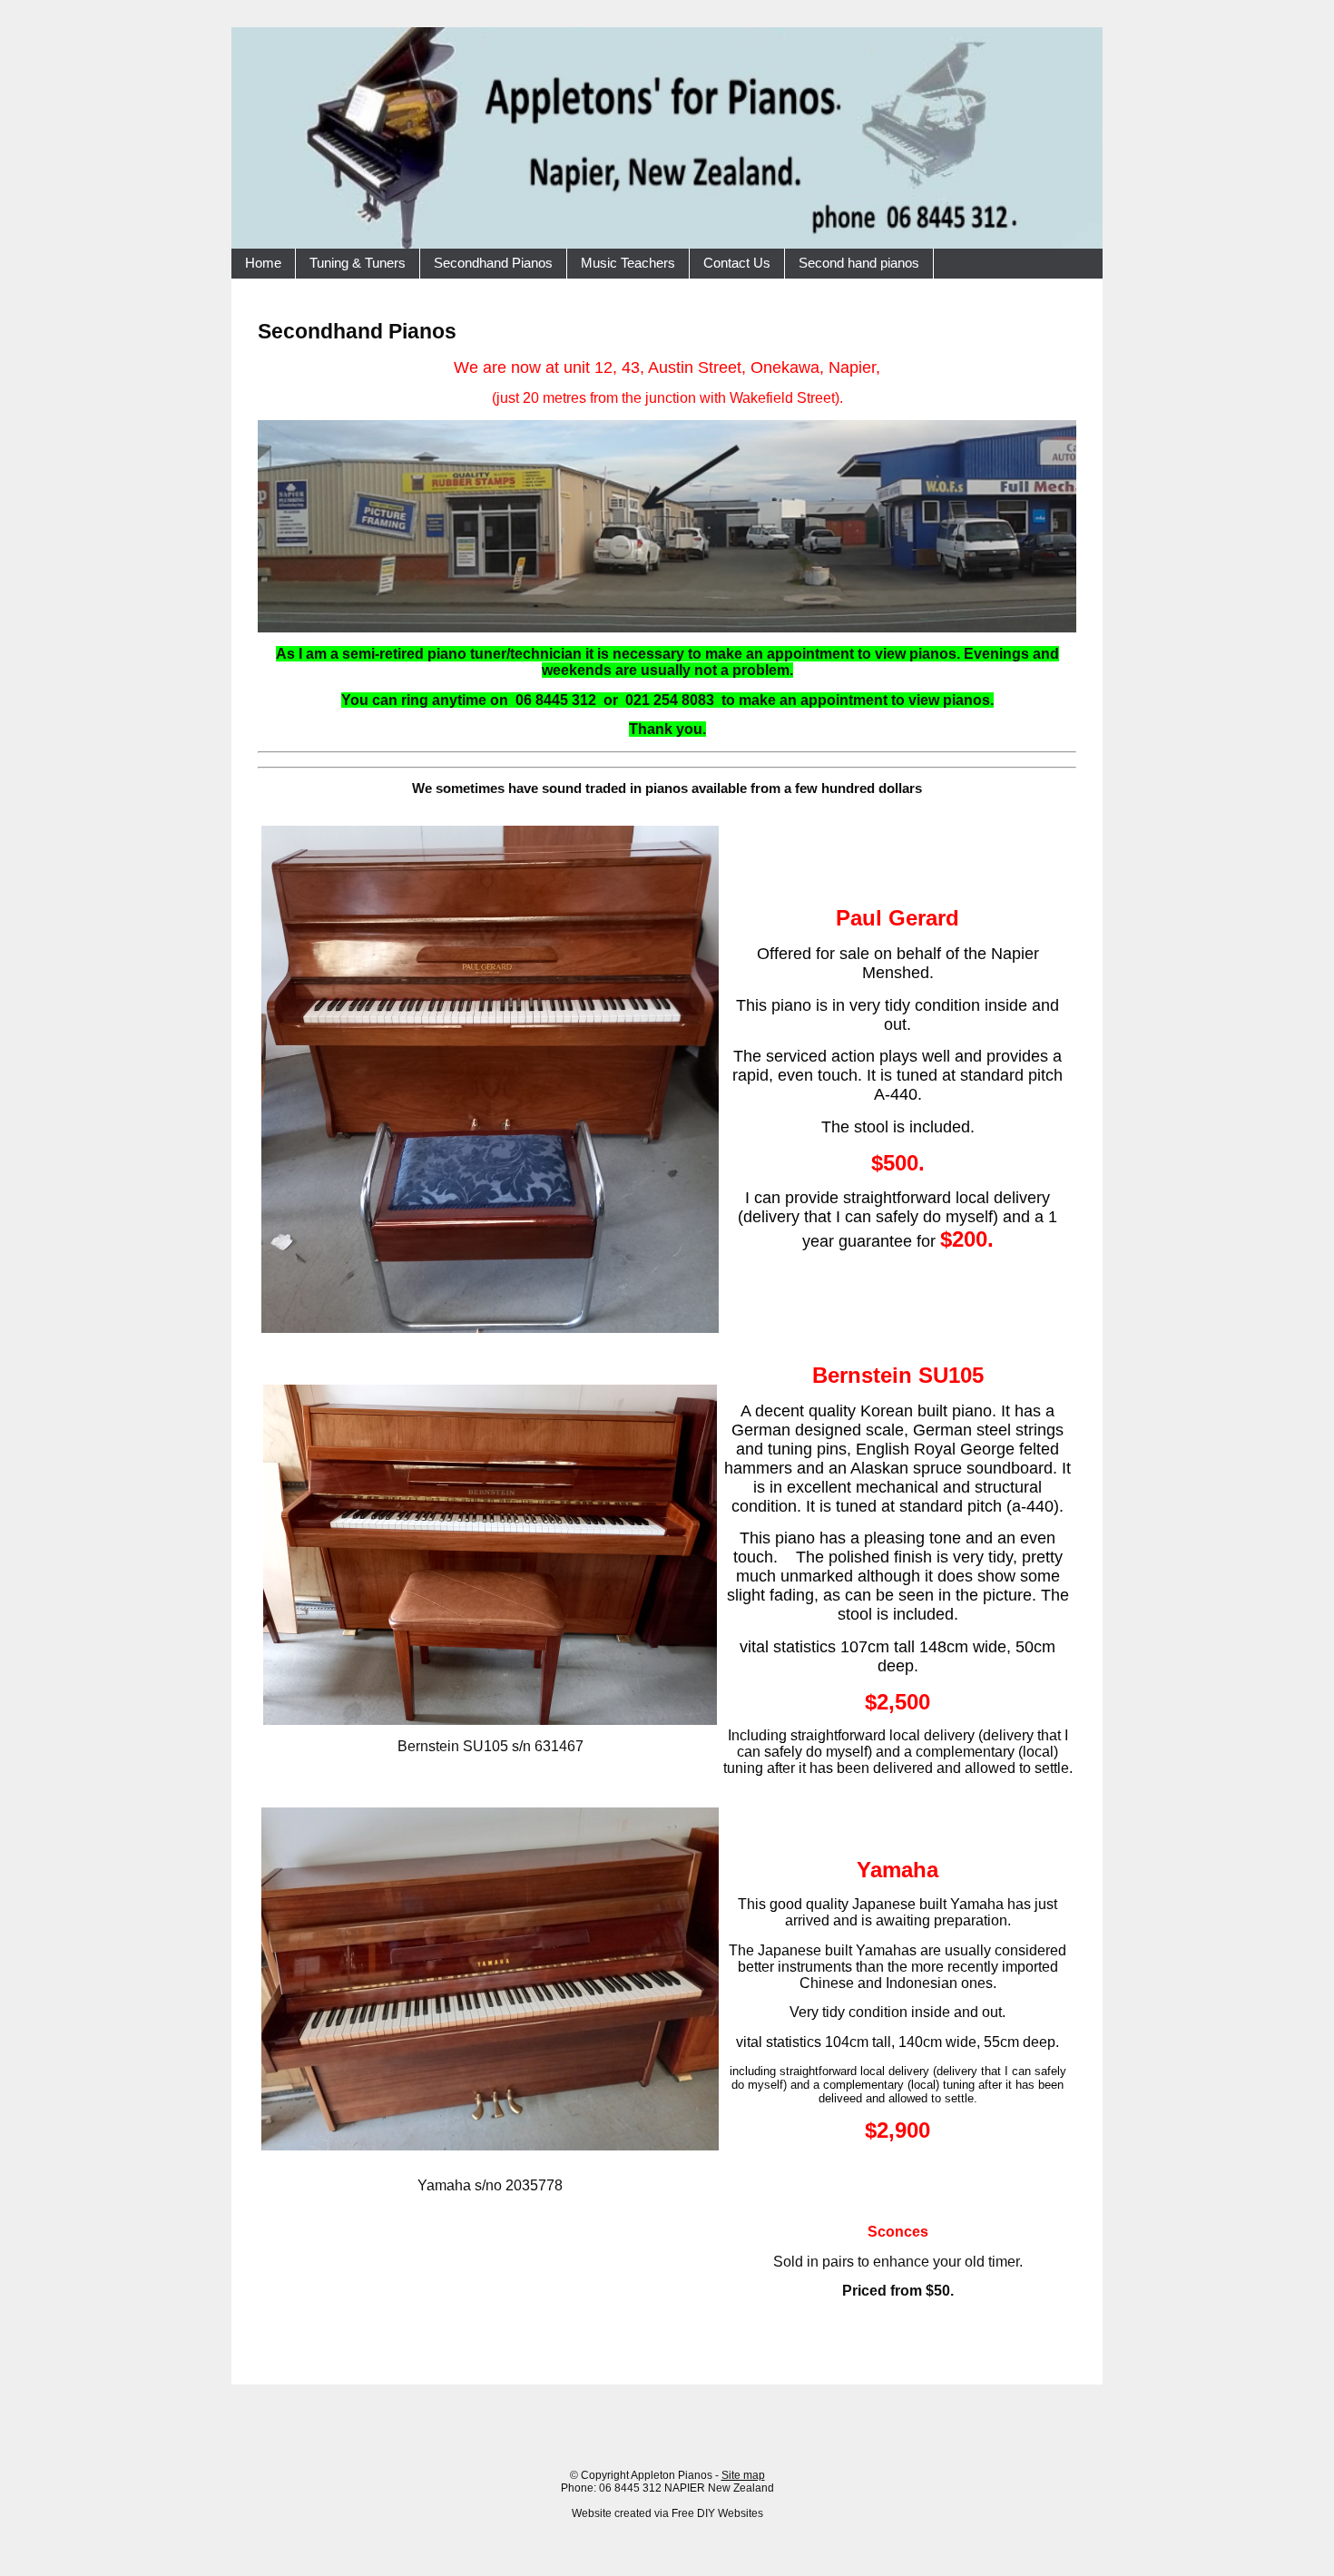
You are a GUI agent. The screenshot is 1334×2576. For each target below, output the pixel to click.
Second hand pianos (859, 263)
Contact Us (737, 263)
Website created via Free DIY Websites (667, 2513)
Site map (743, 2475)
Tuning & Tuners (358, 263)
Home (263, 263)
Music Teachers (628, 263)
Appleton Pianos (672, 2475)
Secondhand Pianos (493, 263)
